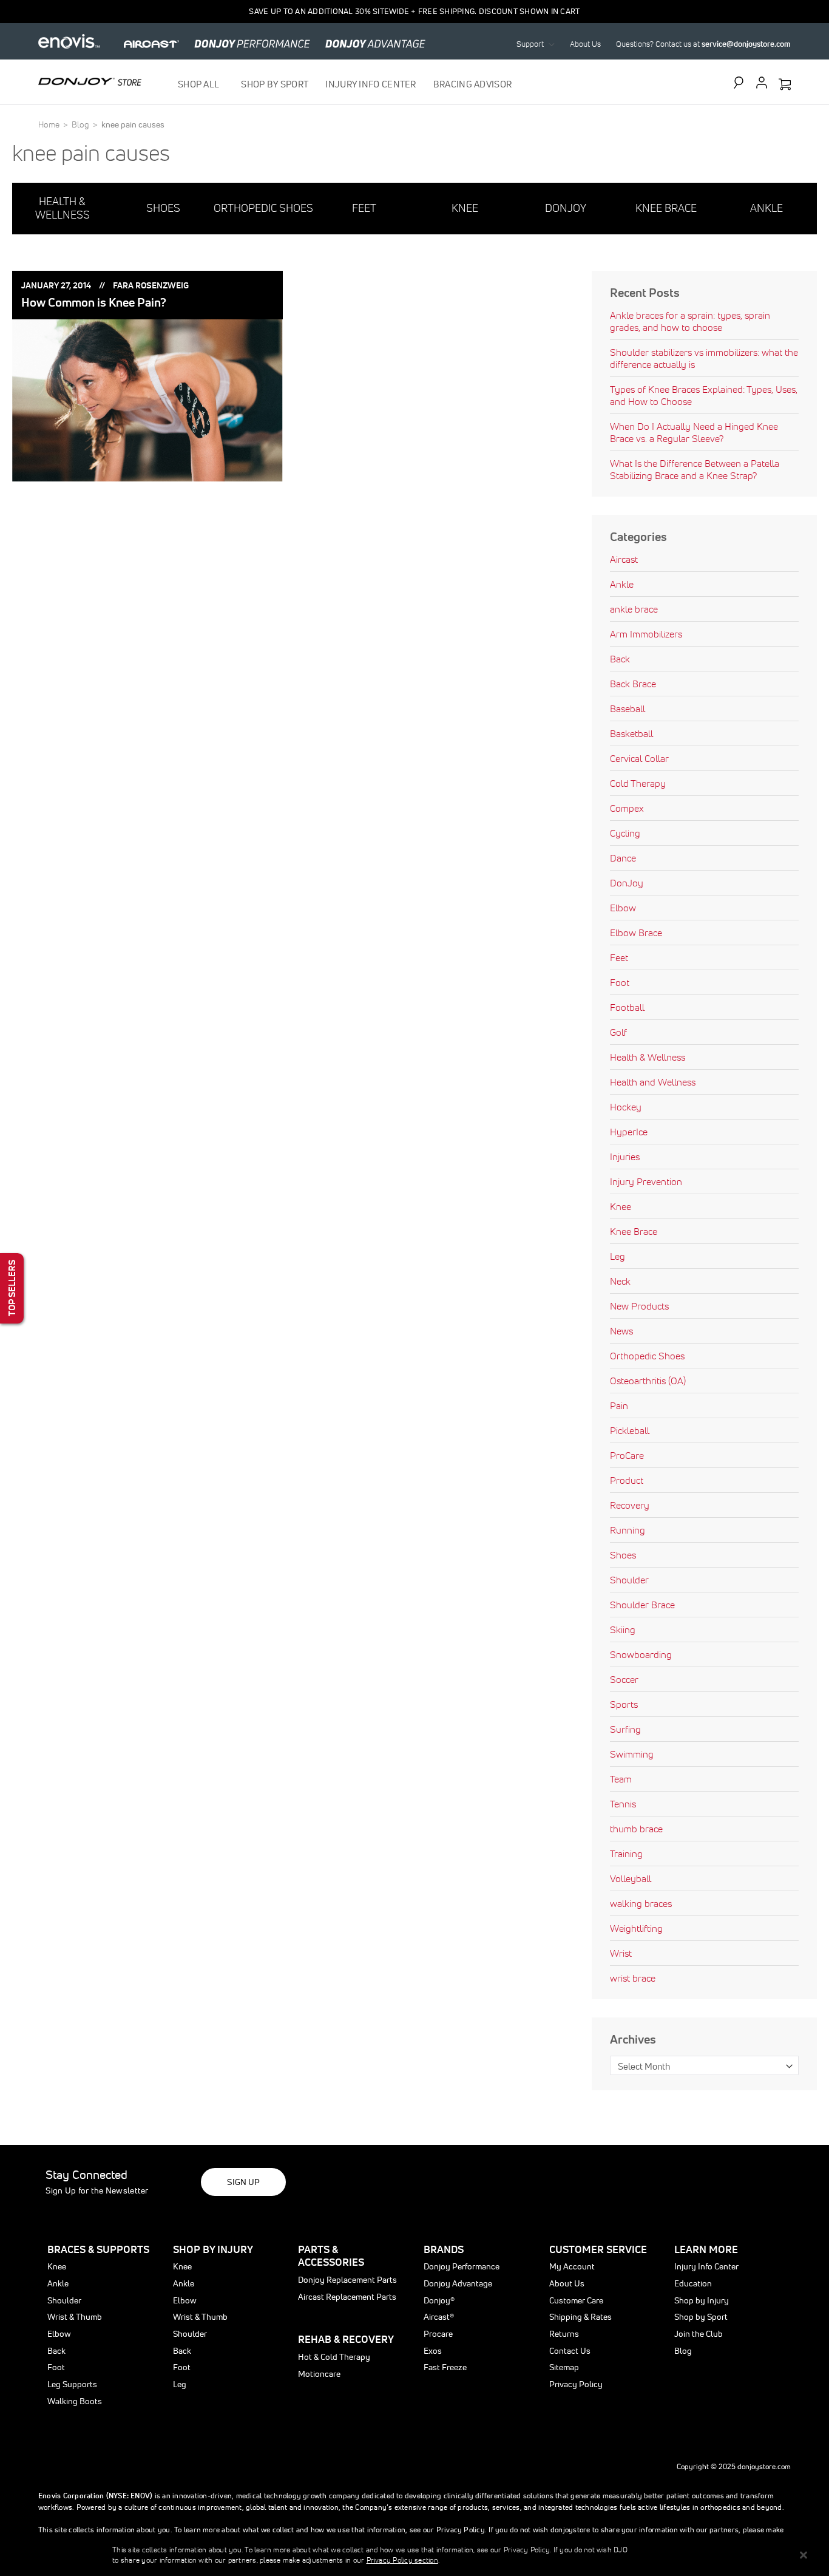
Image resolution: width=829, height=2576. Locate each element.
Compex (627, 808)
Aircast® (439, 2317)
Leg (618, 1256)
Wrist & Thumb (75, 2317)
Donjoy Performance (462, 2266)
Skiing (623, 1630)
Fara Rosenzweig (151, 285)
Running (628, 1530)
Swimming (632, 1754)
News (621, 1331)
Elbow (623, 908)
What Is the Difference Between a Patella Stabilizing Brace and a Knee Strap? (695, 469)
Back (620, 659)
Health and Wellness (653, 1082)
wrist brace (633, 1978)
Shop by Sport (701, 2317)
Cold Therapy (638, 783)
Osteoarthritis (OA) (648, 1381)
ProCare (627, 1455)
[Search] (742, 83)
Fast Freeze (445, 2367)
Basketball (631, 733)
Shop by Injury (702, 2300)
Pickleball (630, 1430)
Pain (619, 1405)
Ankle (622, 584)
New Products (639, 1306)
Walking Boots (75, 2401)
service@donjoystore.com (746, 44)
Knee (621, 1206)
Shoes (623, 1555)
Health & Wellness (648, 1057)
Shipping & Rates (580, 2317)
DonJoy (627, 883)
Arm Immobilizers (646, 634)
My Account (572, 2266)
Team (621, 1779)
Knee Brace (634, 1231)
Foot (620, 982)
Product (627, 1480)
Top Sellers (12, 1288)
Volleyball (631, 1878)
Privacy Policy (576, 2384)
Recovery (630, 1505)
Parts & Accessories (331, 2256)
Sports (624, 1704)
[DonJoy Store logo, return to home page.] (90, 81)
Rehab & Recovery (346, 2339)
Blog (81, 124)
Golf (618, 1032)
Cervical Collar (639, 758)
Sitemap (564, 2367)
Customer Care (576, 2300)
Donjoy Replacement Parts (347, 2280)
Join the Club (699, 2334)
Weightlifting (636, 1928)
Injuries (625, 1157)
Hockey (626, 1107)
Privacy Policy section (402, 2560)
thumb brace (636, 1829)
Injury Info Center (706, 2266)
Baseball (628, 709)
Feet (619, 957)
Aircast (624, 559)
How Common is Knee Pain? (94, 302)
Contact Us (570, 2351)
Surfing (625, 1729)
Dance (623, 858)
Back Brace (633, 684)
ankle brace (634, 609)
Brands (444, 2249)
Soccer (624, 1679)
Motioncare (319, 2374)
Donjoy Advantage (458, 2283)
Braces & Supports (98, 2249)
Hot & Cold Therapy (334, 2357)
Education (693, 2283)
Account (762, 83)
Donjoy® (439, 2300)
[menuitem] (201, 84)
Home (50, 124)
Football (627, 1007)
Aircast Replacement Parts (347, 2297)
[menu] (345, 84)
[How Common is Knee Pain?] (147, 400)
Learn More (706, 2249)
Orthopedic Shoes (647, 1356)
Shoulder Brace (642, 1605)
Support (530, 44)
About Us (585, 44)
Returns (564, 2334)
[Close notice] (804, 2555)
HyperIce (629, 1132)
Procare (438, 2334)
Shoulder (629, 1580)
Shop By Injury (213, 2249)
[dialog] (414, 2555)
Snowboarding (641, 1654)
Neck (620, 1281)
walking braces (641, 1903)
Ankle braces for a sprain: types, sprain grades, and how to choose (690, 321)
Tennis (623, 1804)
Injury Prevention (646, 1181)
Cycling (625, 833)
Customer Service (598, 2249)
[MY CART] (785, 85)
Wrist (621, 1953)
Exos (433, 2351)
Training (626, 1854)
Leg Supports (72, 2384)
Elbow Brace (636, 933)
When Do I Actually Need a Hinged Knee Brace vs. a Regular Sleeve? (694, 432)
